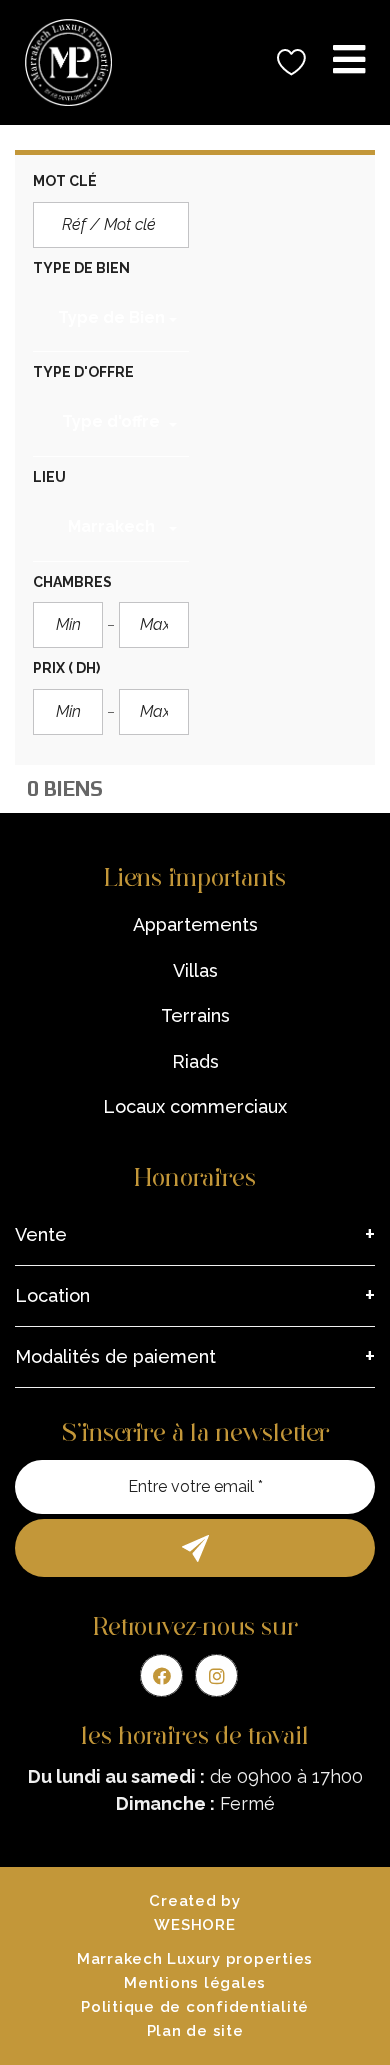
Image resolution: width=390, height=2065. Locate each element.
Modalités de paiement (115, 1356)
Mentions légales (195, 1983)
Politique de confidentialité (195, 2007)
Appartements (195, 924)
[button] (111, 321)
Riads (195, 1061)
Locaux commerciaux (195, 1106)
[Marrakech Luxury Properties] (61, 62)
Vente (41, 1234)
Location (52, 1295)
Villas (195, 970)
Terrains (195, 1015)
